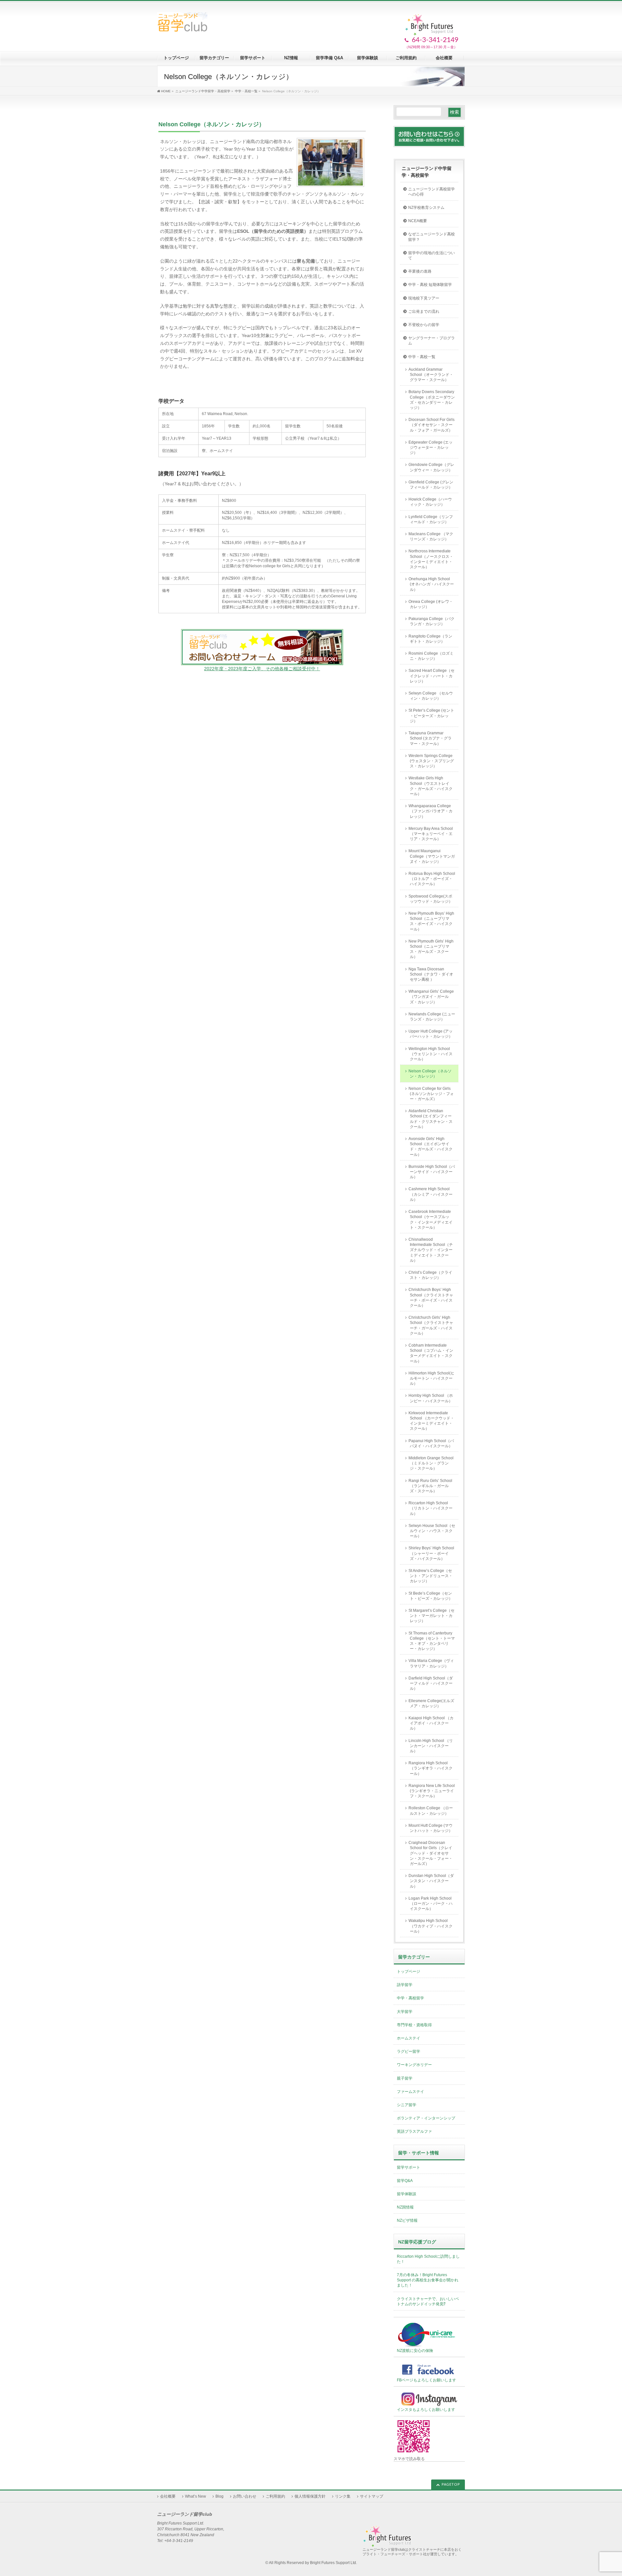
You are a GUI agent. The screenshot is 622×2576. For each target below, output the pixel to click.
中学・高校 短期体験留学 (430, 285)
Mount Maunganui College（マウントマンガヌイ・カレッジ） (432, 856)
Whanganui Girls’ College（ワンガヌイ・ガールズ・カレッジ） (431, 997)
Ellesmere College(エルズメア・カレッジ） (431, 1703)
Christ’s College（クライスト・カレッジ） (430, 1275)
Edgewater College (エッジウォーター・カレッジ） (431, 447)
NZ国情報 (405, 2207)
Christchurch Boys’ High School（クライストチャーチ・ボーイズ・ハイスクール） (431, 1298)
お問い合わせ (245, 2496)
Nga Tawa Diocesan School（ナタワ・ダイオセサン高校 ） (431, 974)
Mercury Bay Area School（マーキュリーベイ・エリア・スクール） (431, 834)
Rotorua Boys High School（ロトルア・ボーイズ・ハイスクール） (432, 879)
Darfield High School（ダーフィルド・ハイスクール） (431, 1683)
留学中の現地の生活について (432, 255)
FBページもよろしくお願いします (426, 2380)
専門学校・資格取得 (414, 2025)
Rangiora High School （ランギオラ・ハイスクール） (431, 1768)
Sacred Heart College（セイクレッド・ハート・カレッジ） (432, 676)
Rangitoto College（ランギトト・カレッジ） (430, 639)
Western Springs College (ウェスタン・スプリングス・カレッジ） (431, 761)
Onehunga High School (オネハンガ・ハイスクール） (431, 584)
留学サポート (409, 2167)
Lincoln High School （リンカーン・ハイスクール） (431, 1746)
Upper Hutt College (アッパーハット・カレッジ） (431, 1034)
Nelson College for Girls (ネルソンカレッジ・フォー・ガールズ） (431, 1094)
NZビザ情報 (407, 2220)
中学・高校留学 (410, 1998)
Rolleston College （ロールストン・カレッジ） (431, 1811)
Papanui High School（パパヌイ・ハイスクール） (431, 1443)
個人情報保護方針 (310, 2496)
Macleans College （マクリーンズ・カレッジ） (431, 537)
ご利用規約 (275, 2496)
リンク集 (343, 2496)
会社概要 (168, 2496)
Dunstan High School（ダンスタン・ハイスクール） (431, 1881)
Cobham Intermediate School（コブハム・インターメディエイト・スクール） (431, 1353)
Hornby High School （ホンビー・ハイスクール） (431, 1398)
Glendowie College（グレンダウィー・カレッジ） (431, 467)
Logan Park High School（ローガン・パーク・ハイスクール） (431, 1904)
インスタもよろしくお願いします (426, 2410)
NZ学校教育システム (426, 208)
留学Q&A (405, 2181)
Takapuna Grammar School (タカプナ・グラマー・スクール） (430, 738)
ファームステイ (410, 2092)
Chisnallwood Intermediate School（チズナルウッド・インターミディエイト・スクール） (431, 1250)
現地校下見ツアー (424, 298)
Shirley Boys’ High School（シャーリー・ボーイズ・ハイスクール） (431, 1553)
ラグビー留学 (409, 2051)
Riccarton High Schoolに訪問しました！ (428, 2259)
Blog (219, 2496)
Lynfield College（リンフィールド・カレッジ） (431, 519)
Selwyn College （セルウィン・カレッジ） (431, 696)
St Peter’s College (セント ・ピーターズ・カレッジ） (431, 716)
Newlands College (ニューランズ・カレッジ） (432, 1017)
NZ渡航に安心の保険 (415, 2351)
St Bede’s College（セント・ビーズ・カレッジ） (431, 1596)
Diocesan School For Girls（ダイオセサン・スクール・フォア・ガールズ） (432, 425)
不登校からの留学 (424, 325)
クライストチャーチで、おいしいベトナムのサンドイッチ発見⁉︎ (428, 2301)
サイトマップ (372, 2496)
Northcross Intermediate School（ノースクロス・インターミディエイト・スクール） (431, 559)
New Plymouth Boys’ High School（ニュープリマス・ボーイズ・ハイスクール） (431, 921)
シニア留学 (407, 2105)
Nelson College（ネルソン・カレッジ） (430, 1074)
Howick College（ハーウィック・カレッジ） (430, 502)
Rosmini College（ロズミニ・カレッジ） (431, 656)
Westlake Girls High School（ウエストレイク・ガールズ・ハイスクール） (431, 786)
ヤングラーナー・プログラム (432, 341)
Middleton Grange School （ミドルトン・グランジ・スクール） (433, 1463)
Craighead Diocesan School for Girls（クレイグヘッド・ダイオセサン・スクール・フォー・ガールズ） (431, 1853)
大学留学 (405, 2012)
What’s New (196, 2496)
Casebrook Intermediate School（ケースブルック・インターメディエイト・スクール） (431, 1220)
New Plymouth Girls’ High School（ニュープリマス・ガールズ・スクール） (431, 949)
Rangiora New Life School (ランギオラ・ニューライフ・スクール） (432, 1791)
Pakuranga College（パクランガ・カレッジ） (432, 621)
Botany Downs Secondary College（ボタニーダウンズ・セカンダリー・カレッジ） (432, 400)
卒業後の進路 (420, 271)
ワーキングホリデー (414, 2065)
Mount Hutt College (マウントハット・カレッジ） (431, 1828)
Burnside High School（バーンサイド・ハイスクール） (432, 1172)
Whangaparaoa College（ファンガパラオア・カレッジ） (431, 811)
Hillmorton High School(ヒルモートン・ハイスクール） (432, 1378)
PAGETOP (451, 2485)
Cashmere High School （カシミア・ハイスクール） (431, 1194)
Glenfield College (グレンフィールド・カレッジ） (431, 485)
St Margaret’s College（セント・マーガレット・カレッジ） (432, 1616)
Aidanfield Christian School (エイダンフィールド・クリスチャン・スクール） (431, 1119)
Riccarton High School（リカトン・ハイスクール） (431, 1508)
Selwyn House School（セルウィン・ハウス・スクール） (432, 1531)
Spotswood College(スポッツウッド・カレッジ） (431, 899)
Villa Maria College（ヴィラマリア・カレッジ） (431, 1663)
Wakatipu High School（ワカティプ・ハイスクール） (431, 1926)
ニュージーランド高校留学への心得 (432, 192)
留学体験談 (407, 2194)
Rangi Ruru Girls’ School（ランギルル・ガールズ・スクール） (430, 1486)
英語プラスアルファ (414, 2131)
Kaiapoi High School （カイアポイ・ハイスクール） (431, 1723)
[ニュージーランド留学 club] (182, 24)
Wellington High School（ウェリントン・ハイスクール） (431, 1054)
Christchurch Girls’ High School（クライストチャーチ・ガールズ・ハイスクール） (431, 1325)
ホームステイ (409, 2038)
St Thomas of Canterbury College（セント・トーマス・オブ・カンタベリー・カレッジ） (432, 1641)
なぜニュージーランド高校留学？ (432, 237)
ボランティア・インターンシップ (426, 2118)
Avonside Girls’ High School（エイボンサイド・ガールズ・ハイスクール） (431, 1147)
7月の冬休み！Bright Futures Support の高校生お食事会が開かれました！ (428, 2280)
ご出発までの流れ (424, 311)
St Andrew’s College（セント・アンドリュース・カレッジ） (431, 1576)
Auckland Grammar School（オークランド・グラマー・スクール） (431, 375)
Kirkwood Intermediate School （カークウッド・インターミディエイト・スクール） (431, 1421)
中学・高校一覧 (422, 357)
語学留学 (405, 1985)
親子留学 (405, 2078)
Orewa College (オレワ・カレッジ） (431, 604)
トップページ (409, 1972)
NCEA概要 (418, 221)
